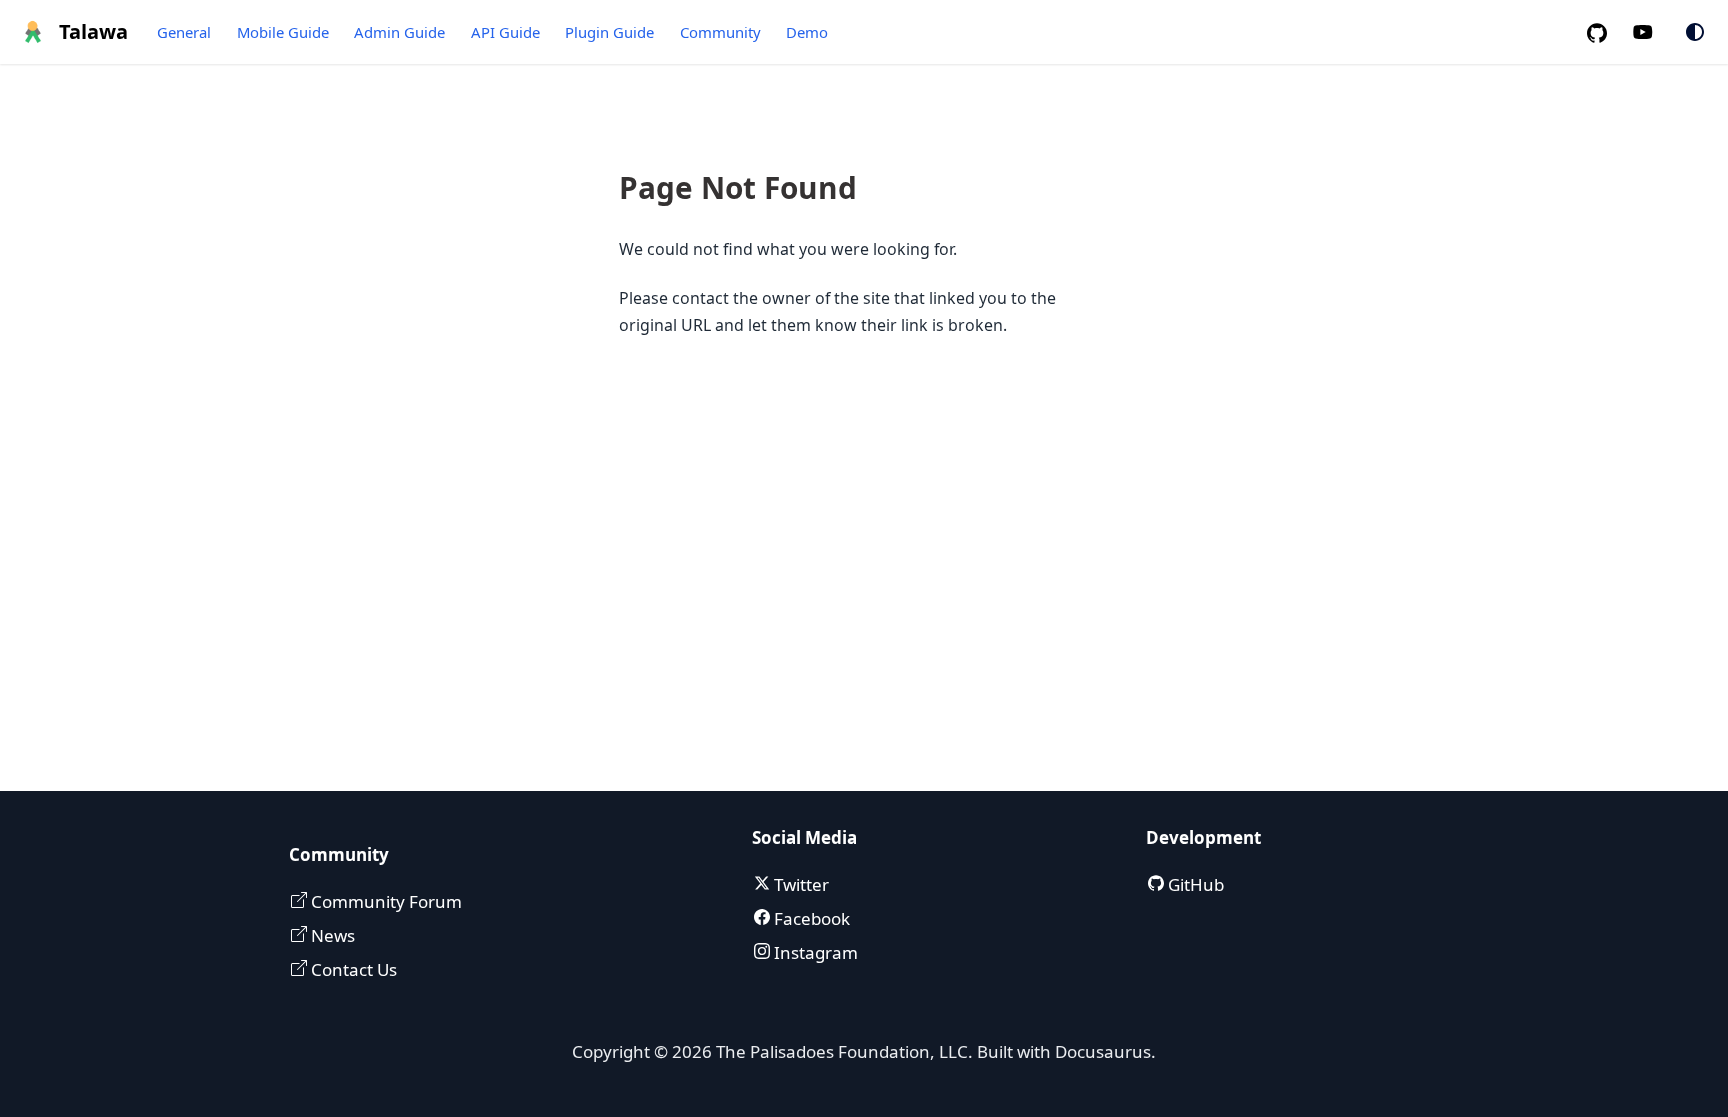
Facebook (810, 918)
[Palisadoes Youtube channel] (1653, 32)
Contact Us (352, 969)
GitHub (1194, 884)
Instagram (814, 952)
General (184, 32)
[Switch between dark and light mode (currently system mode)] (1695, 32)
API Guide (505, 32)
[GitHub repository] (1605, 32)
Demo (807, 32)
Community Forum (384, 901)
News (331, 935)
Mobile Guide (283, 32)
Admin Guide (399, 32)
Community (720, 32)
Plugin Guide (609, 32)
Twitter (799, 884)
